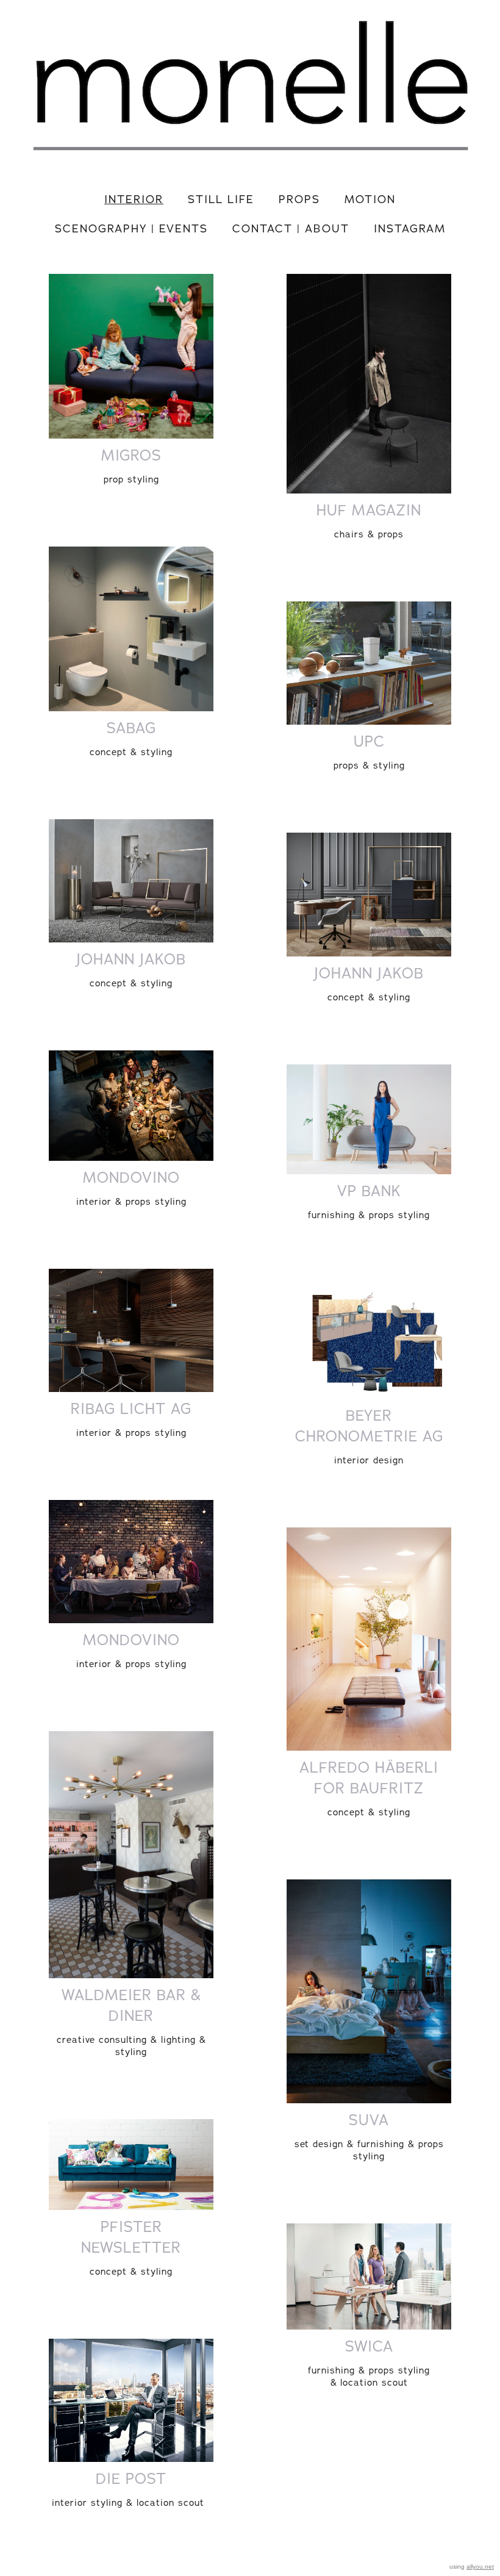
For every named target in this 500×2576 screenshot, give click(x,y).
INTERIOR (134, 199)
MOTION (370, 199)
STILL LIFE (221, 199)
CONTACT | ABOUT (291, 228)
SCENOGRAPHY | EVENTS (131, 228)
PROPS (299, 199)
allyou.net (480, 2567)
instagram (410, 228)
